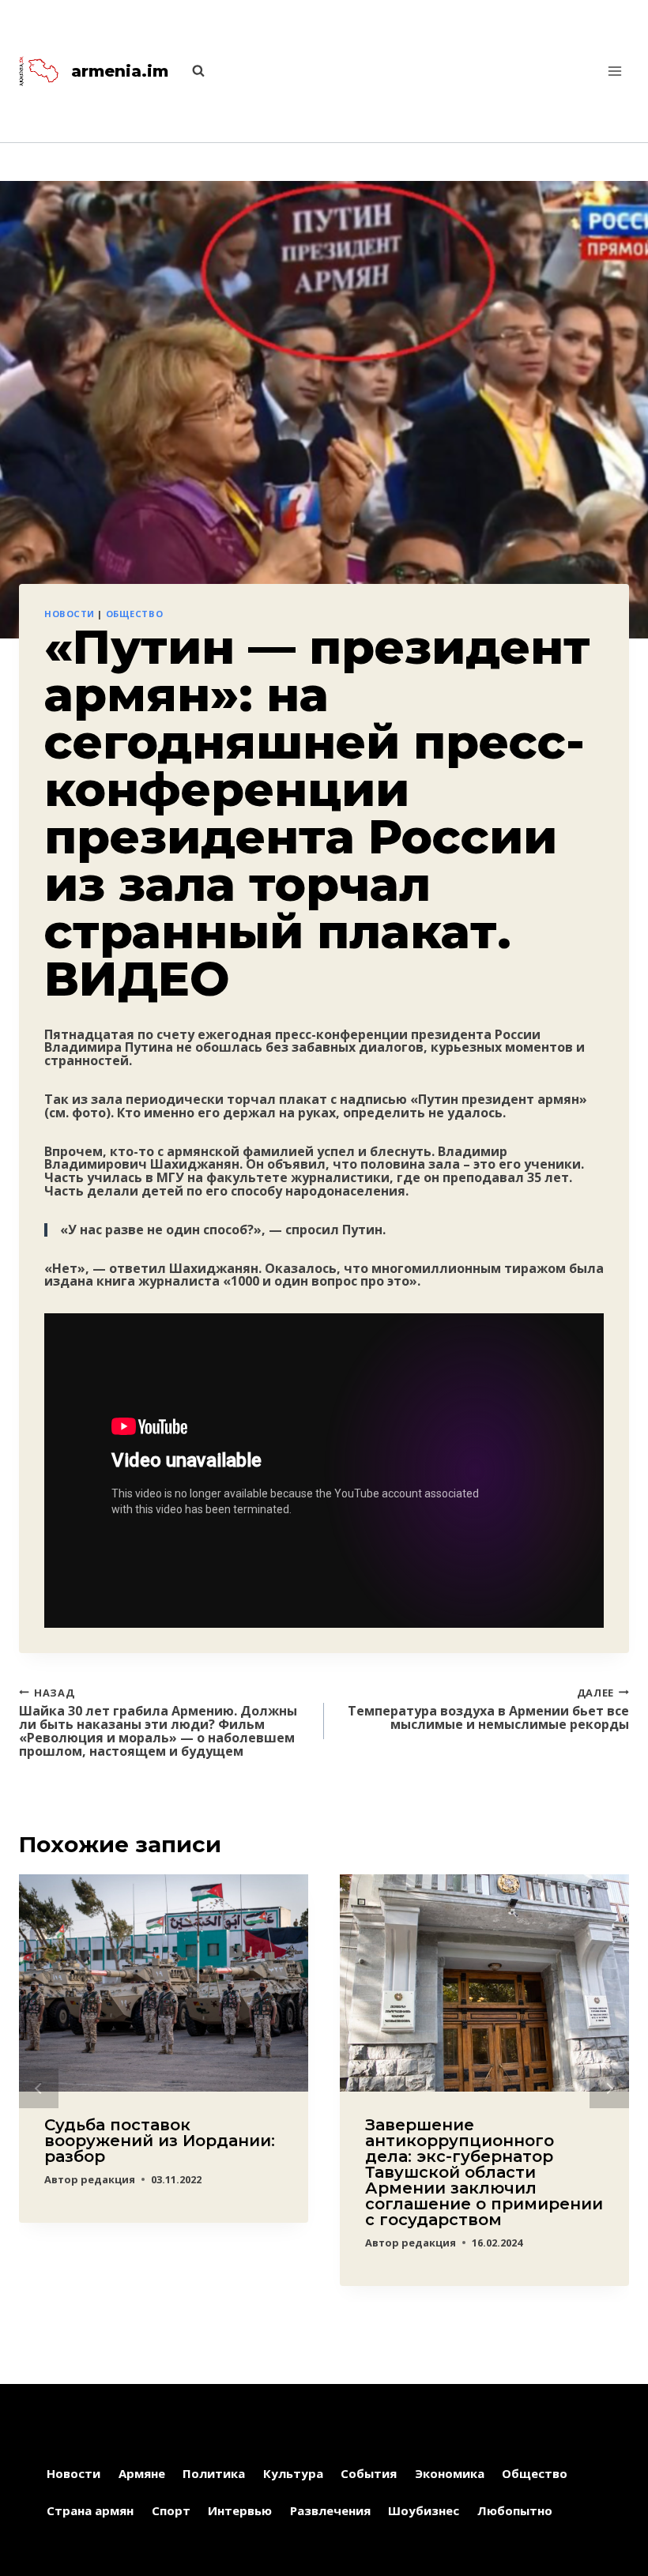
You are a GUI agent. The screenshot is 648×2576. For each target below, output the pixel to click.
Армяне (142, 2473)
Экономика (450, 2473)
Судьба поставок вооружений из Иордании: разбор (160, 2141)
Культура (293, 2473)
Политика (214, 2473)
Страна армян (90, 2510)
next (609, 2088)
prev (39, 2088)
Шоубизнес (424, 2510)
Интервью (240, 2510)
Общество (134, 614)
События (369, 2473)
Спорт (171, 2510)
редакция (108, 2179)
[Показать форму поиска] (190, 71)
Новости (70, 614)
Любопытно (515, 2510)
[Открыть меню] (614, 71)
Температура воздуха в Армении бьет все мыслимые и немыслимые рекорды (488, 1708)
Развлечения (330, 2510)
